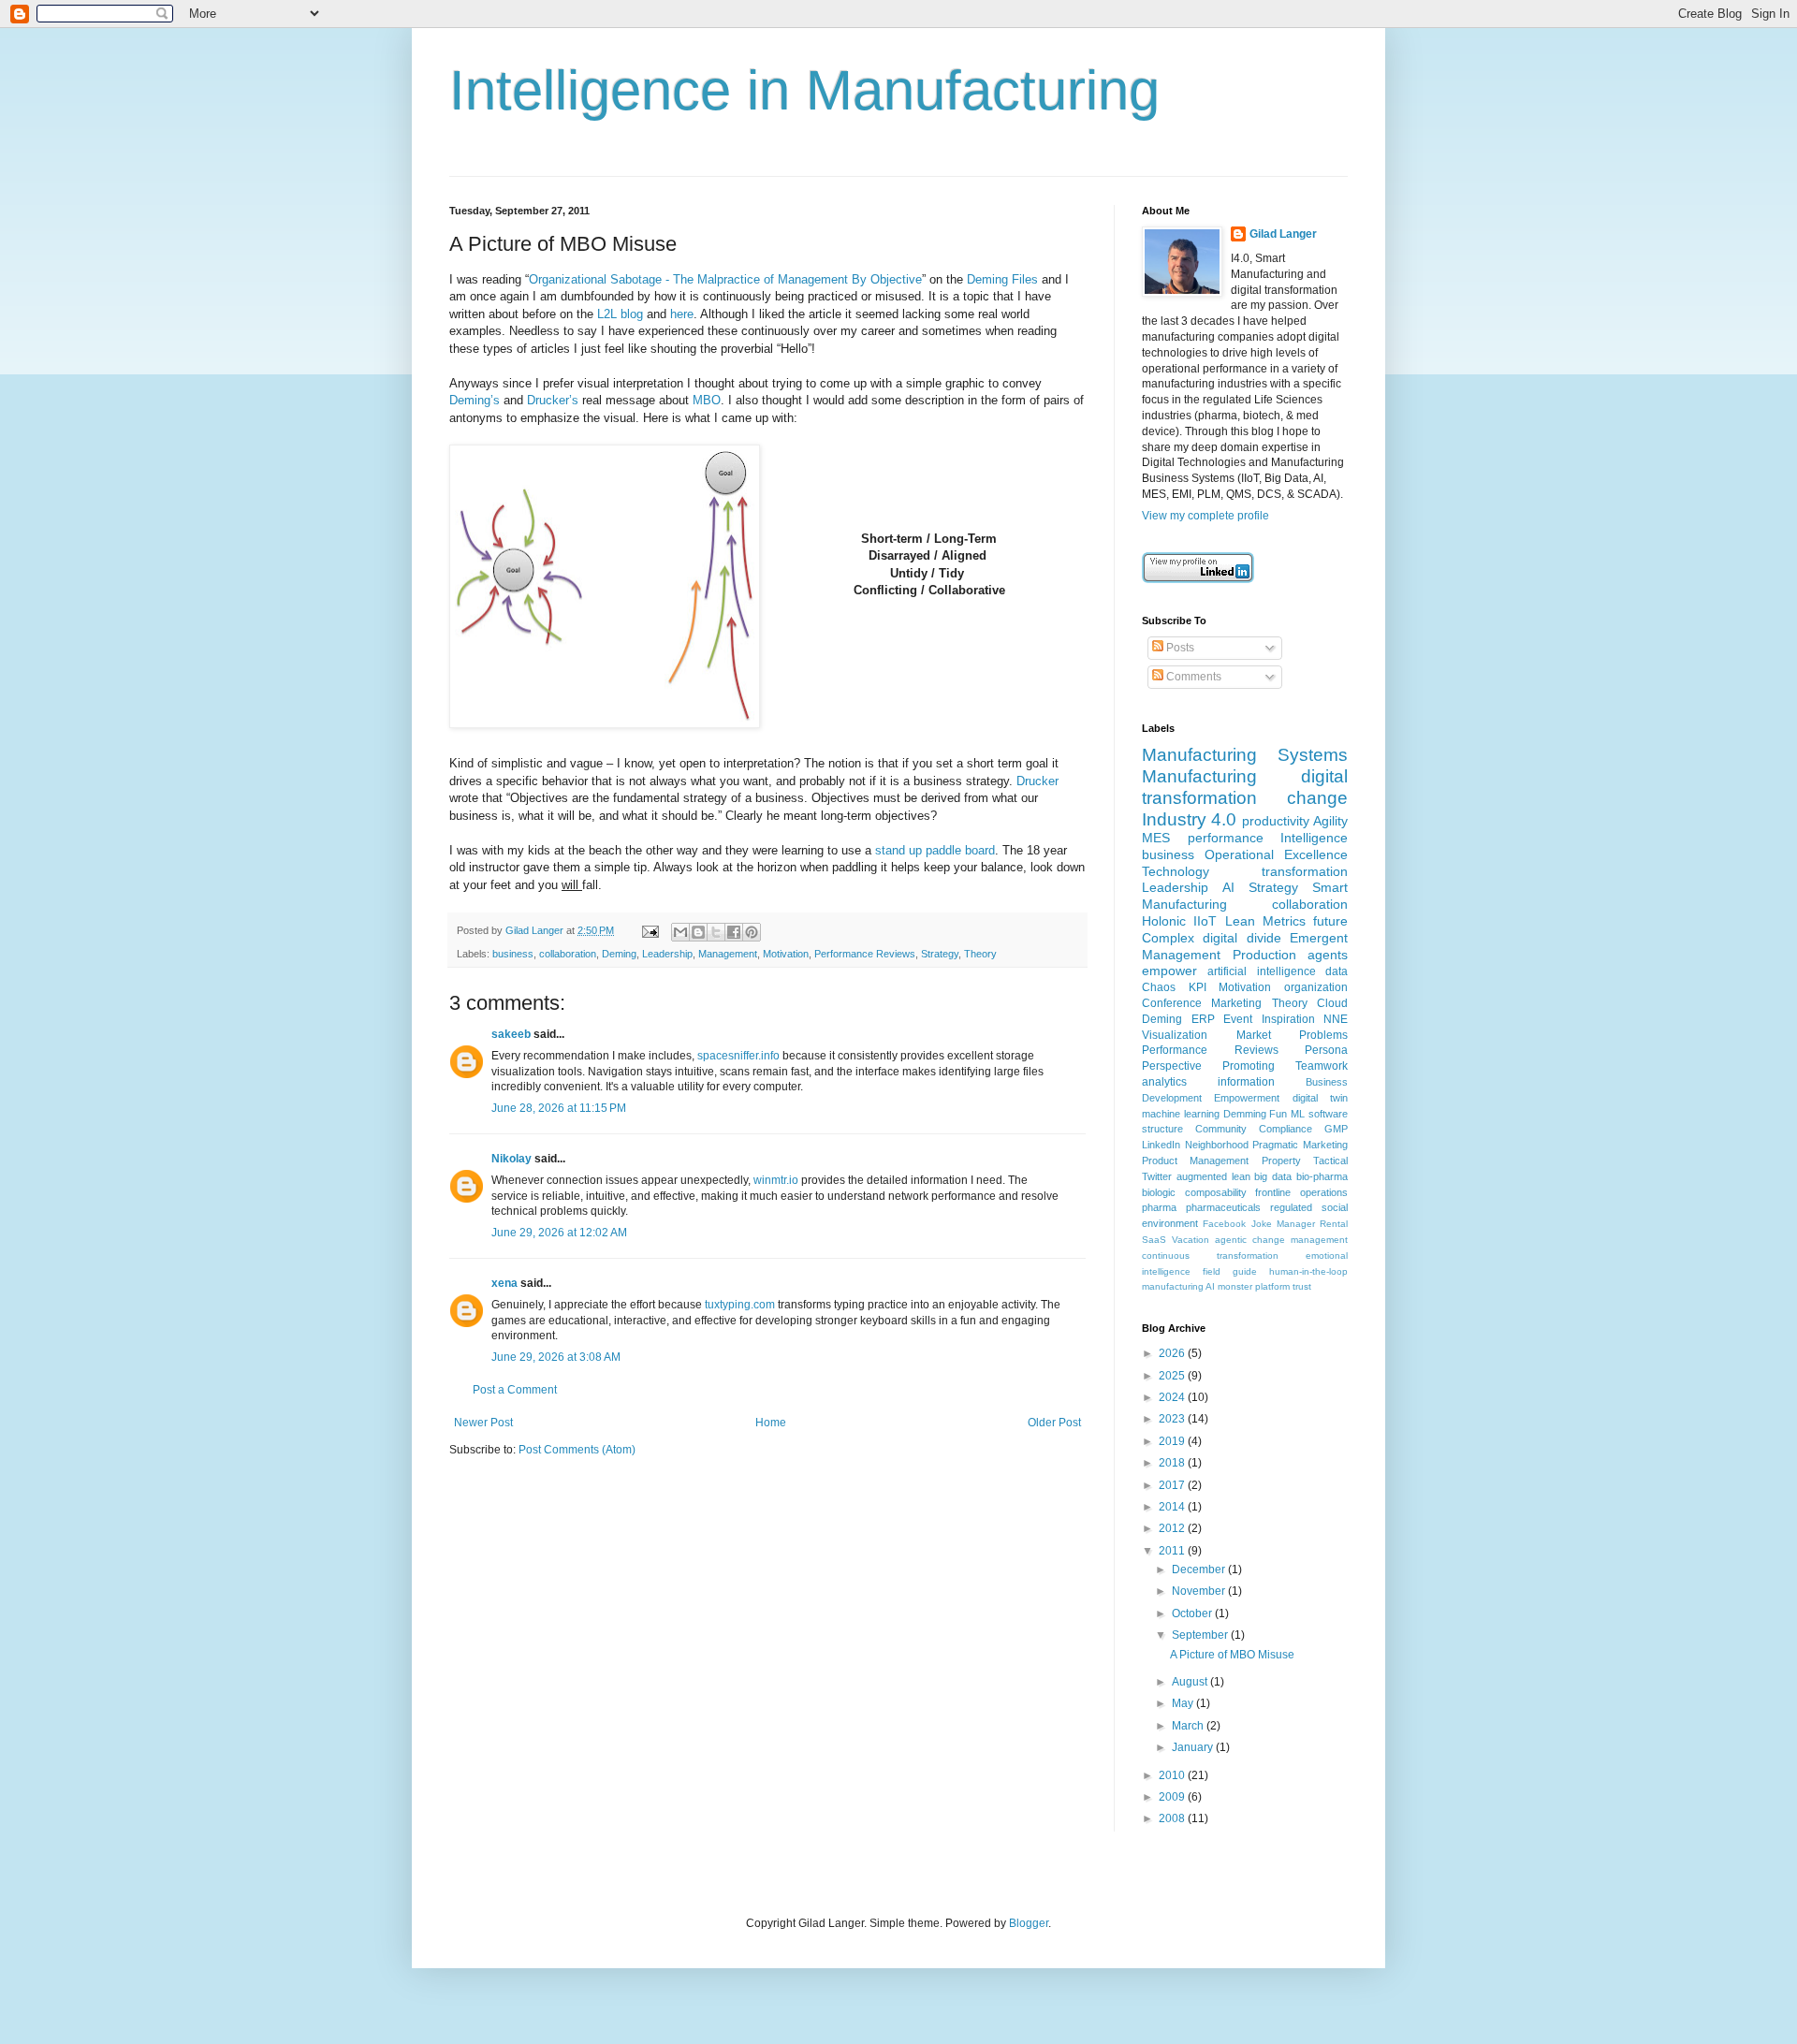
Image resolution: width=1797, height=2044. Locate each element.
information (1246, 1082)
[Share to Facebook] (734, 932)
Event (1238, 1019)
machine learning (1181, 1114)
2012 (1173, 1528)
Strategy (940, 954)
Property (1281, 1161)
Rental (1334, 1224)
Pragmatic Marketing (1300, 1145)
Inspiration (1288, 1019)
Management (728, 954)
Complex (1168, 938)
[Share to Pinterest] (752, 932)
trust (1302, 1286)
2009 (1173, 1797)
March (1189, 1726)
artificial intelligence (1261, 971)
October (1193, 1613)
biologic (1159, 1192)
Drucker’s (553, 400)
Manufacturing (1199, 776)
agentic (1231, 1240)
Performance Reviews (865, 954)
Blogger (1029, 1923)
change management (1300, 1240)
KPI (1198, 987)
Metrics (1284, 921)
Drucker (1037, 781)
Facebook (1224, 1224)
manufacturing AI (1178, 1286)
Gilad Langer (1283, 234)
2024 (1173, 1397)
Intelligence (1314, 838)
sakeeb (511, 1034)
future (1330, 921)
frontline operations (1301, 1192)
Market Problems (1293, 1035)
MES (1156, 838)
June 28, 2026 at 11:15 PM (559, 1108)
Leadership (667, 954)
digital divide (1242, 938)
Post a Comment (515, 1390)
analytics (1164, 1082)
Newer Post (483, 1423)
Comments (1192, 677)
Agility (1330, 821)
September (1201, 1635)
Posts (1179, 648)
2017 (1173, 1485)
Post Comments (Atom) (577, 1450)
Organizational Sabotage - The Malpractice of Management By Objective (725, 279)
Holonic (1164, 921)
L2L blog (620, 314)
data (1337, 971)
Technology (1176, 871)
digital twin (1320, 1098)
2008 (1173, 1818)
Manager (1296, 1224)
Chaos (1159, 987)
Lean (1240, 921)
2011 (1173, 1551)
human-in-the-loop (1308, 1271)
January (1194, 1747)
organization (1316, 987)
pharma (1159, 1207)
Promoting (1249, 1066)
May (1184, 1703)
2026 (1173, 1353)
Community (1221, 1129)
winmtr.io (776, 1180)
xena (504, 1283)
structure (1162, 1129)
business (513, 954)
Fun (1278, 1114)
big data (1273, 1176)
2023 (1173, 1419)
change (1317, 798)
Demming (1245, 1114)
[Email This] (680, 932)
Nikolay (511, 1159)
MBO (707, 400)
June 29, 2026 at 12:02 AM (559, 1233)
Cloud (1332, 1003)
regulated (1291, 1207)
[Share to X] (716, 932)
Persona (1326, 1050)
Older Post (1054, 1423)
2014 (1173, 1507)
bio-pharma (1322, 1176)
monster (1235, 1286)
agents (1328, 955)
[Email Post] (650, 930)
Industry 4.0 (1189, 819)
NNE (1336, 1019)
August (1191, 1682)
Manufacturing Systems (1245, 755)
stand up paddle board (935, 850)
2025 (1173, 1376)
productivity (1276, 821)
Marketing (1236, 1003)
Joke (1262, 1224)
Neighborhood (1217, 1145)
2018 (1173, 1463)
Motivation (786, 954)
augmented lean (1213, 1176)
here (682, 314)
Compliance (1286, 1129)
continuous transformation (1210, 1256)
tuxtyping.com (740, 1305)
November (1200, 1591)
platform (1272, 1286)
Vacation (1191, 1240)
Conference (1172, 1003)
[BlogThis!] (698, 932)
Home (771, 1423)
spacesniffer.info (738, 1056)
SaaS (1154, 1240)
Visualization (1175, 1035)
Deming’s (475, 400)
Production (1264, 955)
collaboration (568, 954)
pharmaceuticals (1223, 1207)
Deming (619, 954)
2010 (1173, 1775)
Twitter (1157, 1176)
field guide (1230, 1271)
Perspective (1172, 1066)
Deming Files (1002, 279)
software (1328, 1114)
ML (1298, 1114)
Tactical (1330, 1161)
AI (1228, 887)
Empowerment (1247, 1098)
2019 (1173, 1441)
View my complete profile (1205, 516)
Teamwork (1322, 1066)
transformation (1305, 871)
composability (1216, 1192)
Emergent (1319, 938)
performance (1226, 838)
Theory (980, 954)
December (1200, 1569)
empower (1169, 971)
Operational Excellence (1276, 854)
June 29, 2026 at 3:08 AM (556, 1357)
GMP (1336, 1129)
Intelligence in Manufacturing (804, 90)
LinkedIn (1161, 1145)
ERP (1203, 1019)
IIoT (1205, 921)
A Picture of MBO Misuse (1232, 1655)
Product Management (1195, 1161)
